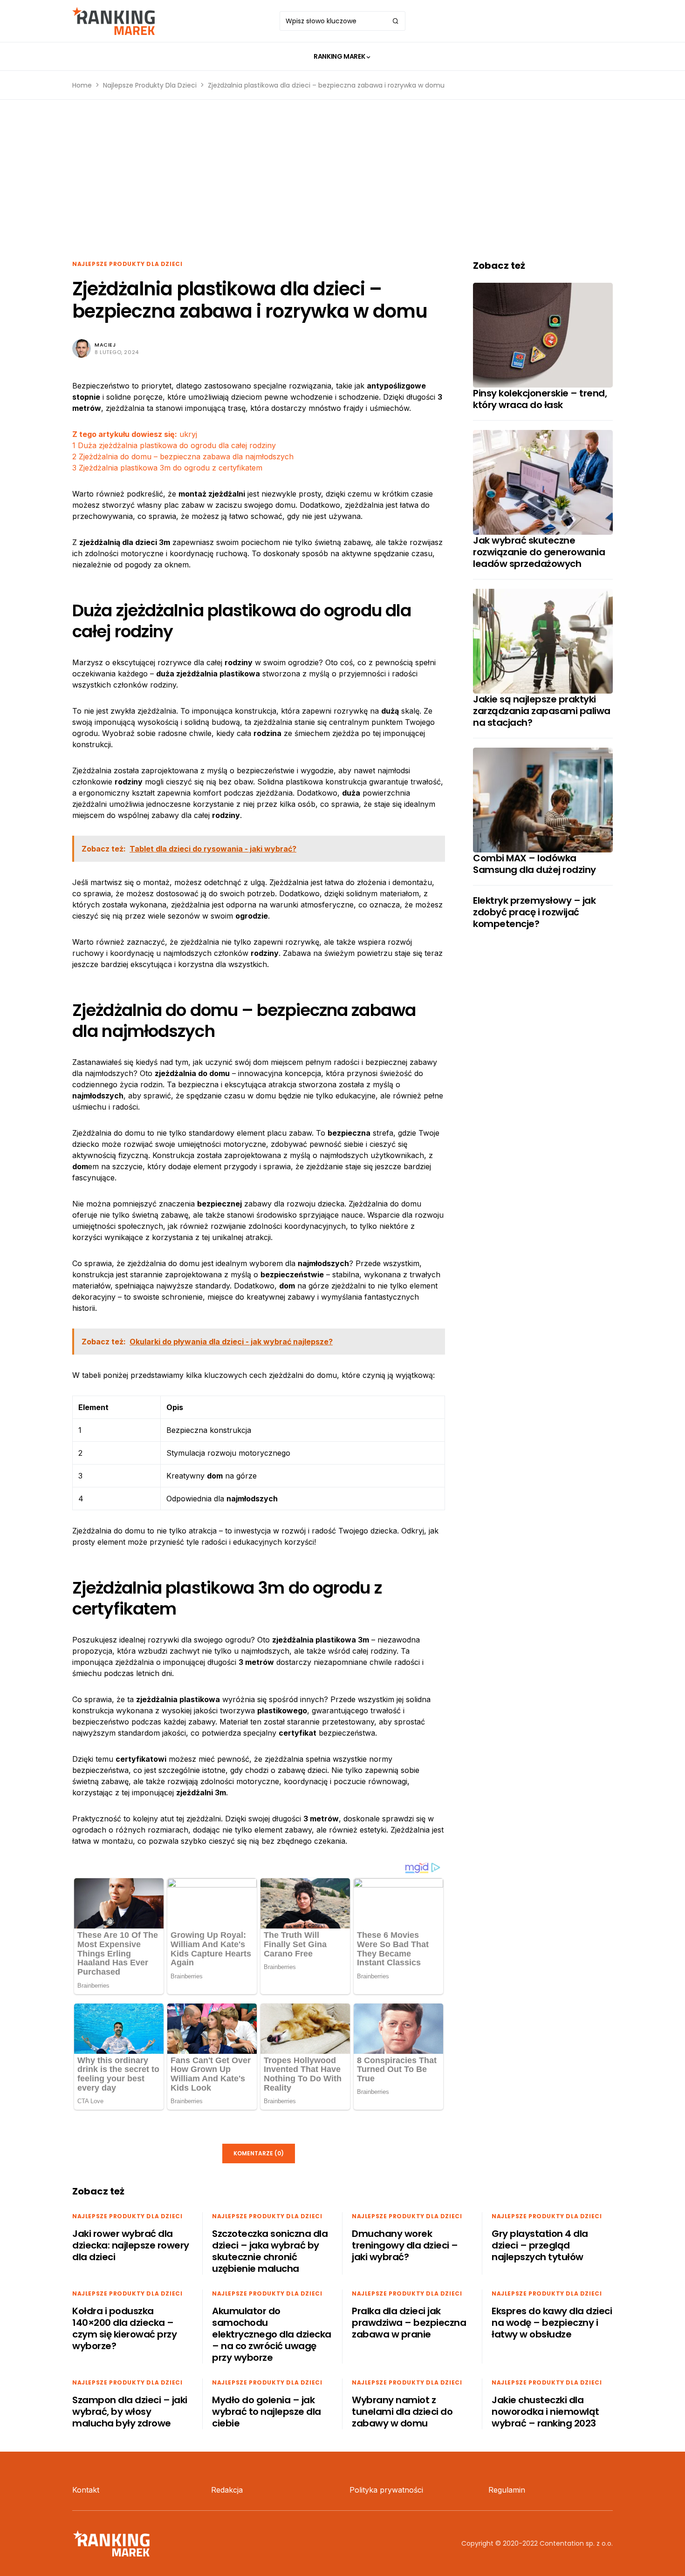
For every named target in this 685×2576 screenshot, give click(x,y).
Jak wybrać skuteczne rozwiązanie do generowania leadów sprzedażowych (539, 552)
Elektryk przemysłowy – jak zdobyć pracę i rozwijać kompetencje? (534, 912)
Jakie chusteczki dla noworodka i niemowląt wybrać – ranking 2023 (545, 2412)
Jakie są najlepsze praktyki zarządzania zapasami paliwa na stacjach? (542, 711)
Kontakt (86, 2490)
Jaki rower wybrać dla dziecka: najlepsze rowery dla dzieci (131, 2245)
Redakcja (227, 2490)
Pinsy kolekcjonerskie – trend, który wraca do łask (540, 399)
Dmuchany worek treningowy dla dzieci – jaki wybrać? (405, 2245)
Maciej (105, 345)
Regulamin (507, 2490)
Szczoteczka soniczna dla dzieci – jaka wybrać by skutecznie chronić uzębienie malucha (270, 2251)
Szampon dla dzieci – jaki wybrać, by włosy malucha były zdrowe (130, 2412)
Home (82, 85)
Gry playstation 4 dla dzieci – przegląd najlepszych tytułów (540, 2245)
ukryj (188, 434)
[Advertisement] (342, 180)
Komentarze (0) (259, 2153)
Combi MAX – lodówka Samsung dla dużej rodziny (534, 864)
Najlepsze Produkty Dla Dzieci (150, 85)
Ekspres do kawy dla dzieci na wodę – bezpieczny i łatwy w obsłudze (552, 2323)
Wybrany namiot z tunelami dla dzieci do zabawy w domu (402, 2412)
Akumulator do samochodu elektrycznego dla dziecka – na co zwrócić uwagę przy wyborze (272, 2334)
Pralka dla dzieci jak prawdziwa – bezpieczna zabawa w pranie (409, 2323)
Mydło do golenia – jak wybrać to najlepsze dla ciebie (267, 2412)
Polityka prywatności (386, 2490)
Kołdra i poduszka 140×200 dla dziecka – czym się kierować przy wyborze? (124, 2328)
